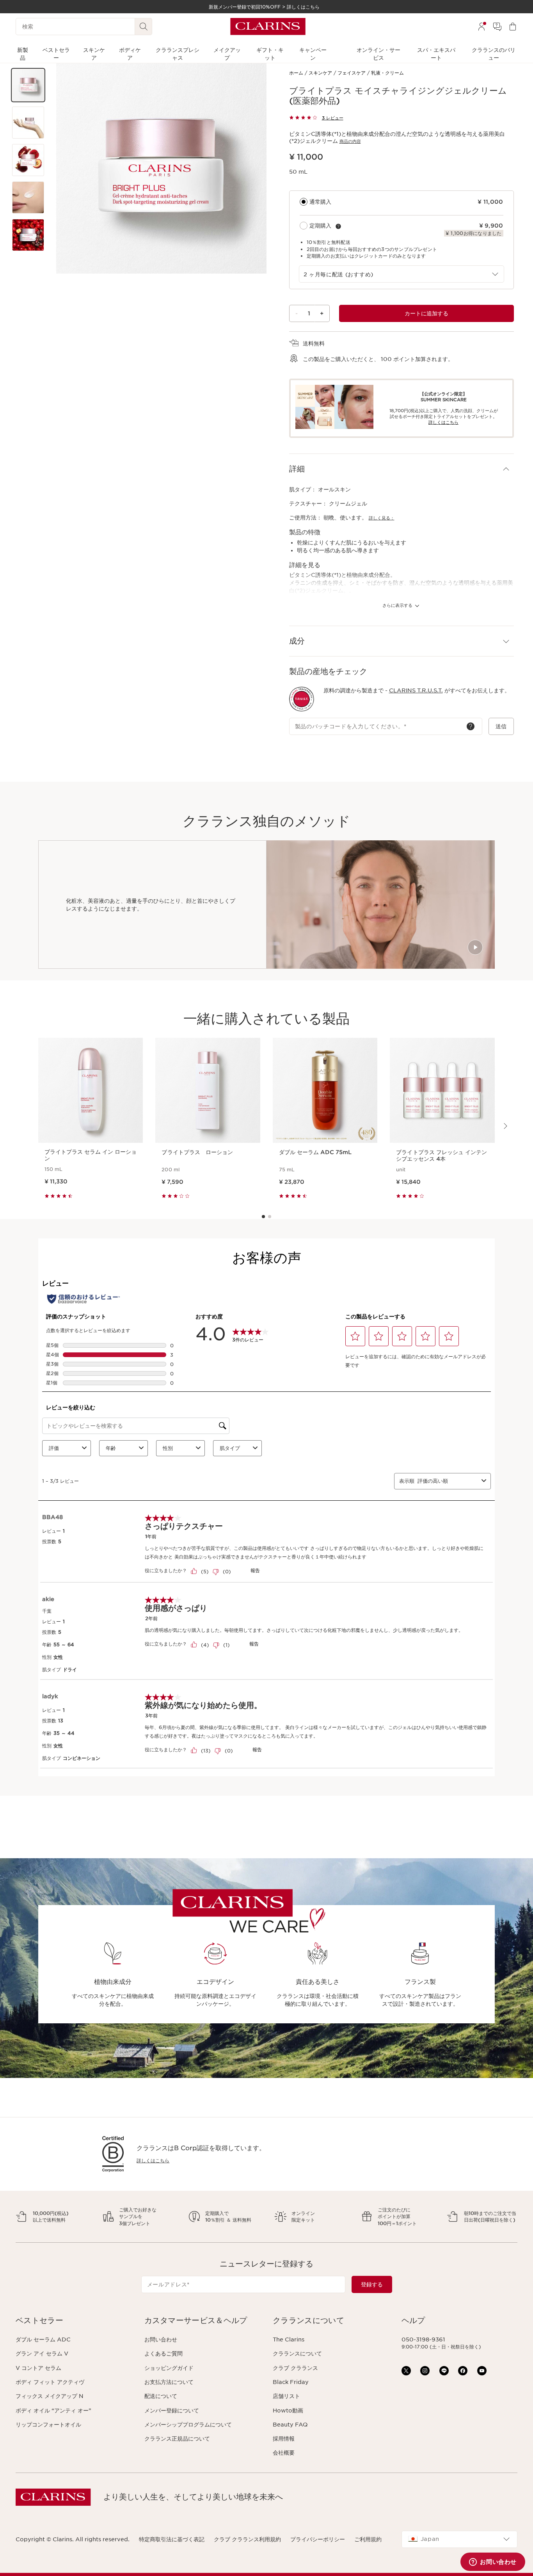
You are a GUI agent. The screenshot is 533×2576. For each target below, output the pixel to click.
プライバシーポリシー (318, 2539)
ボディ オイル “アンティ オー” (53, 2411)
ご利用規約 (368, 2539)
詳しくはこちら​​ (443, 422)
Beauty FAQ (290, 2425)
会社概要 (284, 2453)
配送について (161, 2396)
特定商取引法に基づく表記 (172, 2539)
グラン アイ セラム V (42, 2354)
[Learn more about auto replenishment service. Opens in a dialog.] (338, 226)
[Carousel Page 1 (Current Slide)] (263, 1217)
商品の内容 (350, 141)
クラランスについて (297, 2354)
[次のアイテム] (505, 1126)
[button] (28, 85)
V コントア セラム (38, 2368)
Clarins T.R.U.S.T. (416, 690)
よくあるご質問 (163, 2354)
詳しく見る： (382, 518)
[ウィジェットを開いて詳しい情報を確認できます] (493, 2562)
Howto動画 (288, 2411)
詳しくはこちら (153, 2161)
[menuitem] (481, 27)
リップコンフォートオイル (48, 2425)
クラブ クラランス (295, 2368)
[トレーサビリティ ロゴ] (302, 699)
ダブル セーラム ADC (43, 2339)
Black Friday (291, 2382)
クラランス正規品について (177, 2439)
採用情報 (284, 2439)
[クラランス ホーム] (268, 27)
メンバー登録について (172, 2411)
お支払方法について (169, 2382)
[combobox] (402, 274)
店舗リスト (286, 2396)
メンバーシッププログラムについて (188, 2425)
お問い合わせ (161, 2339)
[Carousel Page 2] (270, 1217)
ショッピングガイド (169, 2368)
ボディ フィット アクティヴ (50, 2382)
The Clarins (289, 2339)
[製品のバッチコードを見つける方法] (471, 726)
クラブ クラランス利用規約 (247, 2539)
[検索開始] (144, 27)
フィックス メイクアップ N (50, 2396)
